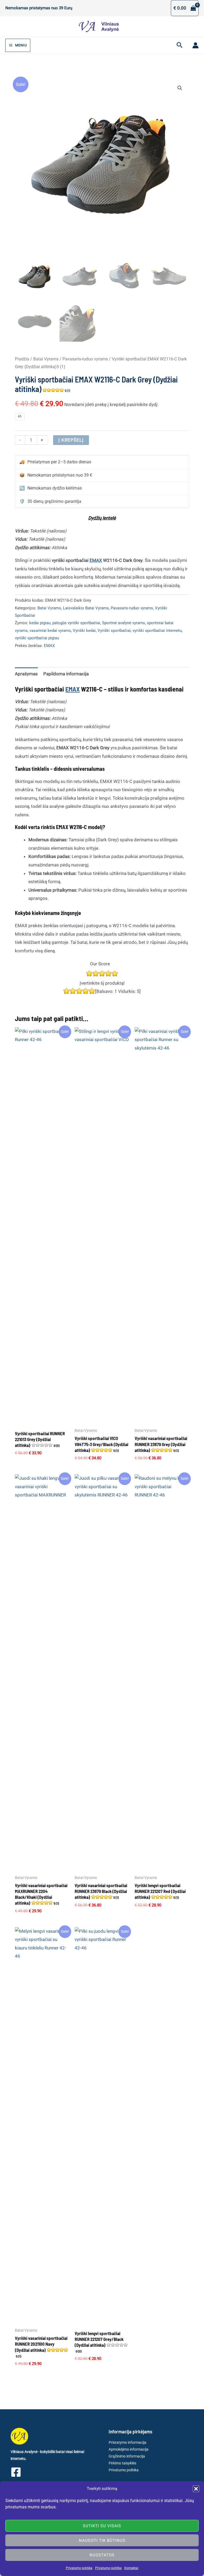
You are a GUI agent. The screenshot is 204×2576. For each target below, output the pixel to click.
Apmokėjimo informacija (129, 2449)
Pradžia (22, 359)
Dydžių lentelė (102, 518)
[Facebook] (16, 2472)
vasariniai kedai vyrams (50, 631)
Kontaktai (131, 2568)
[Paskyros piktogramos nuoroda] (195, 45)
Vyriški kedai (84, 631)
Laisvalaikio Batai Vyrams (86, 608)
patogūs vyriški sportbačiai (76, 623)
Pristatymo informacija (127, 2442)
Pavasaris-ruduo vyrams (85, 359)
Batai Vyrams (46, 359)
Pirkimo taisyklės (122, 2463)
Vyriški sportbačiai (114, 631)
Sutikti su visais (102, 2526)
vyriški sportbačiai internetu (157, 631)
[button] (196, 2489)
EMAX (96, 560)
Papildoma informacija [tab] (66, 674)
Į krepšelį (71, 440)
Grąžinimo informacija (127, 2456)
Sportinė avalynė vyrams (124, 623)
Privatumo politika (79, 2568)
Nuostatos (102, 2555)
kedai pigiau (40, 623)
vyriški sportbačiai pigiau (37, 638)
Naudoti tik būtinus (102, 2540)
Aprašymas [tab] (26, 674)
